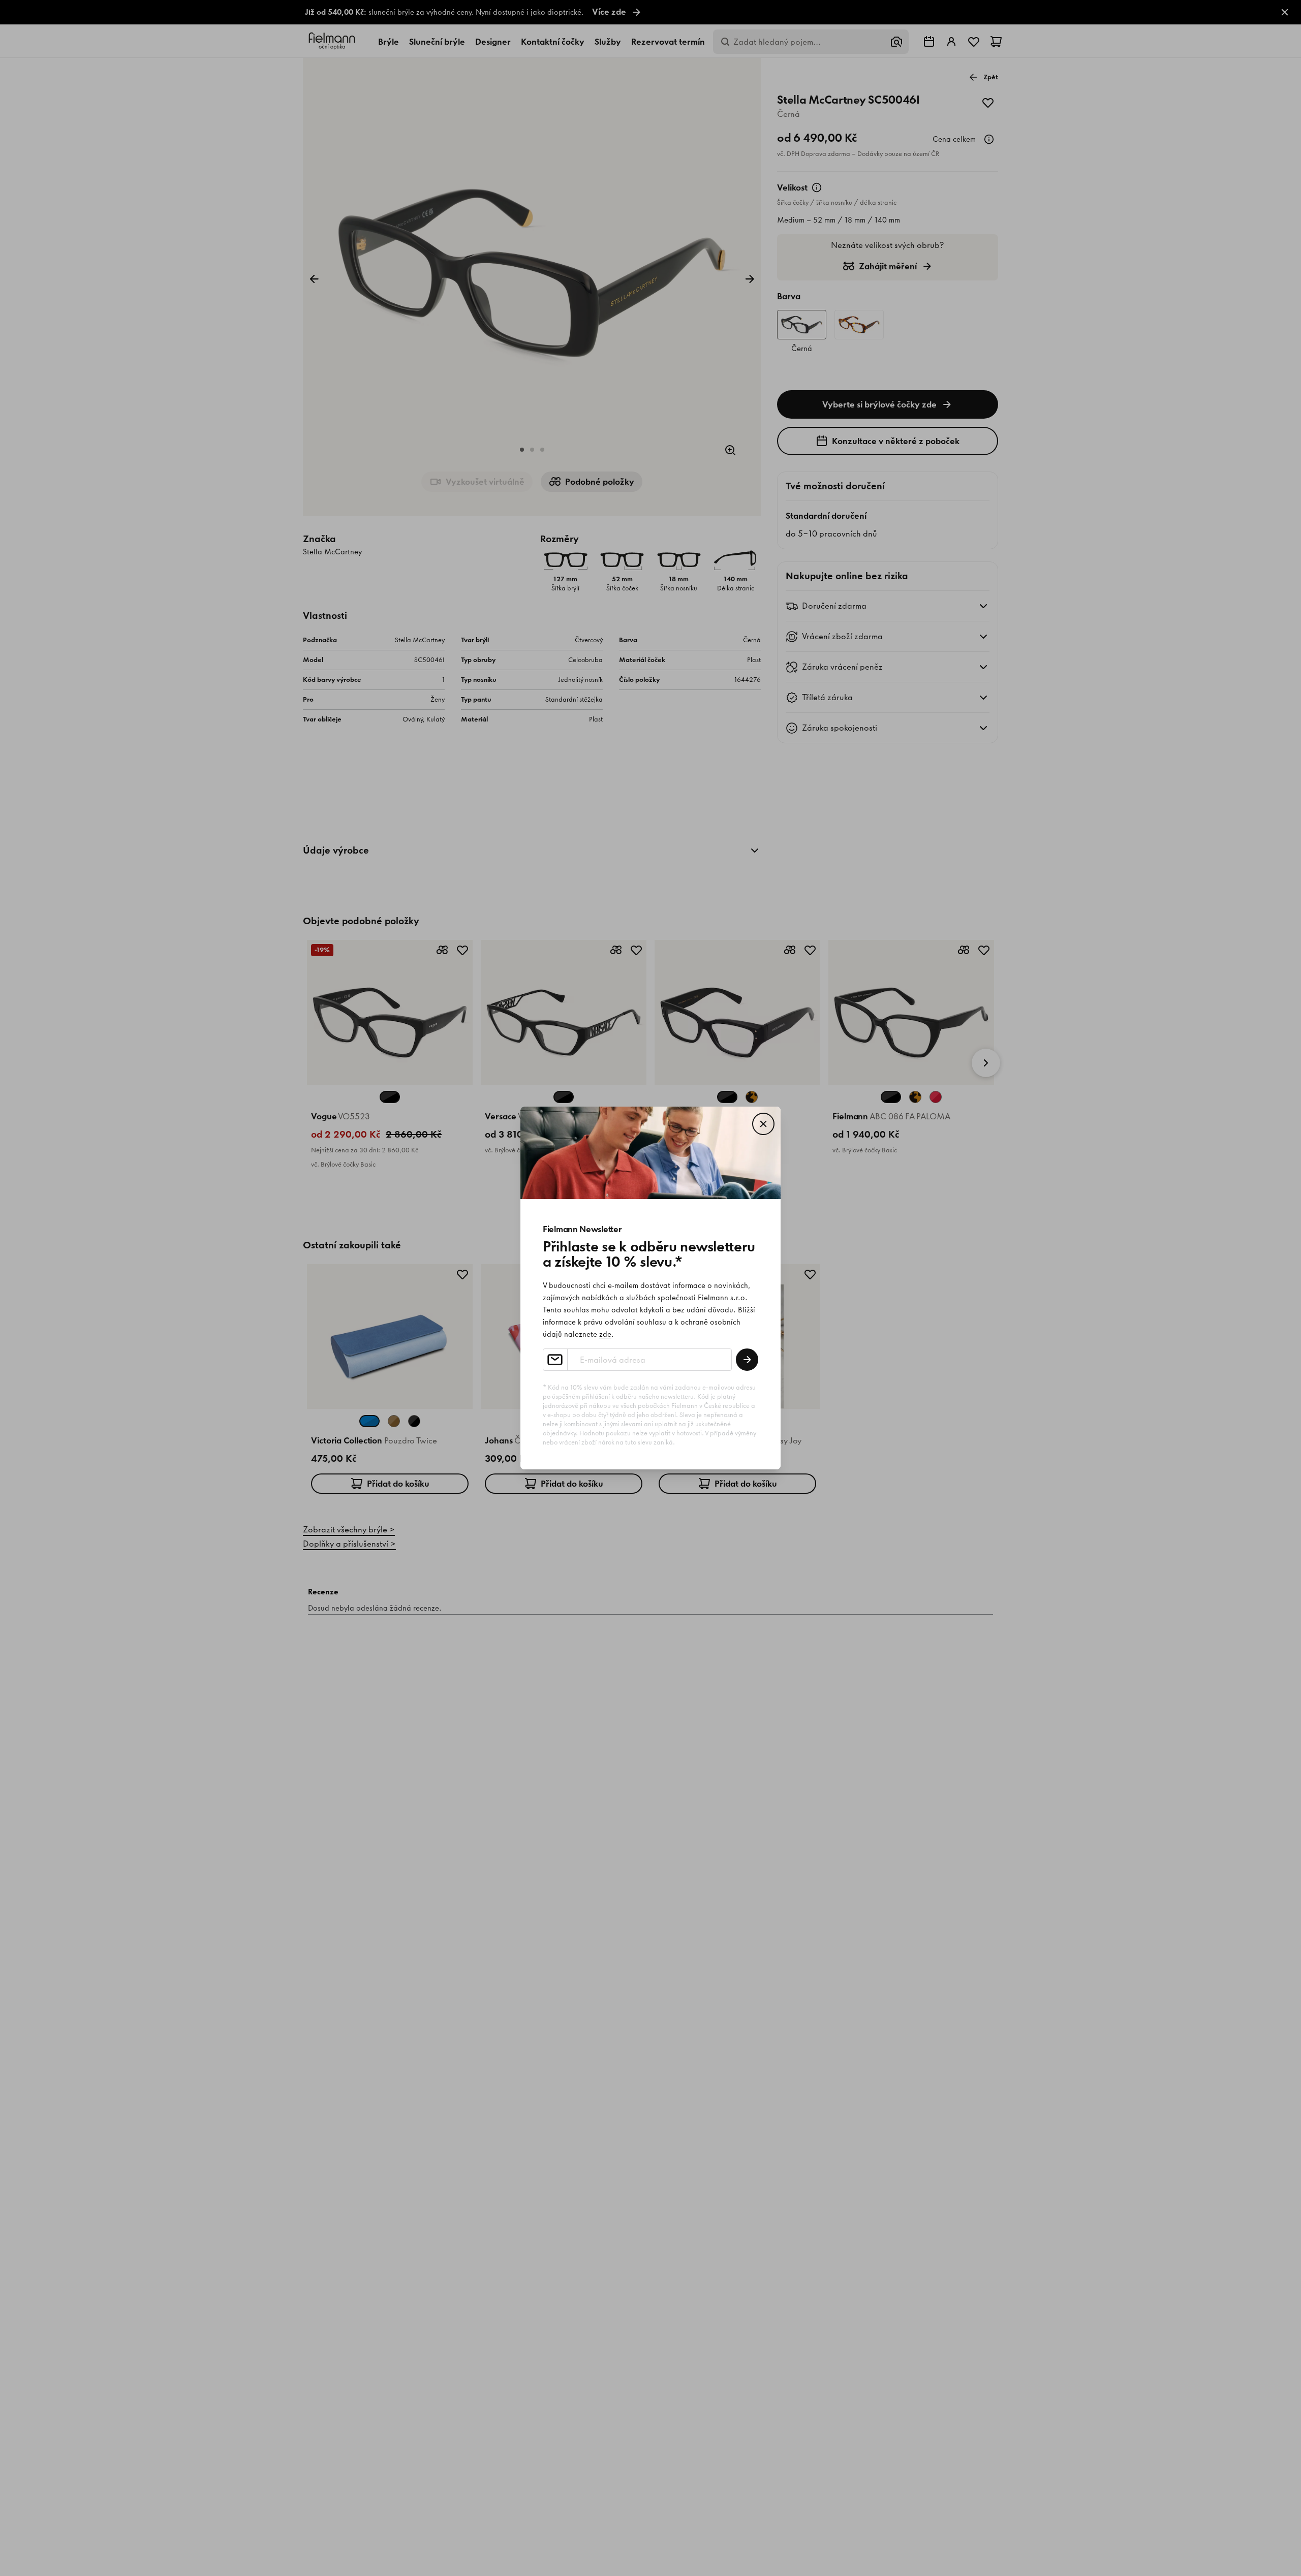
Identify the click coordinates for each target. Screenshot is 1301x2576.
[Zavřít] (763, 1124)
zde (605, 1334)
